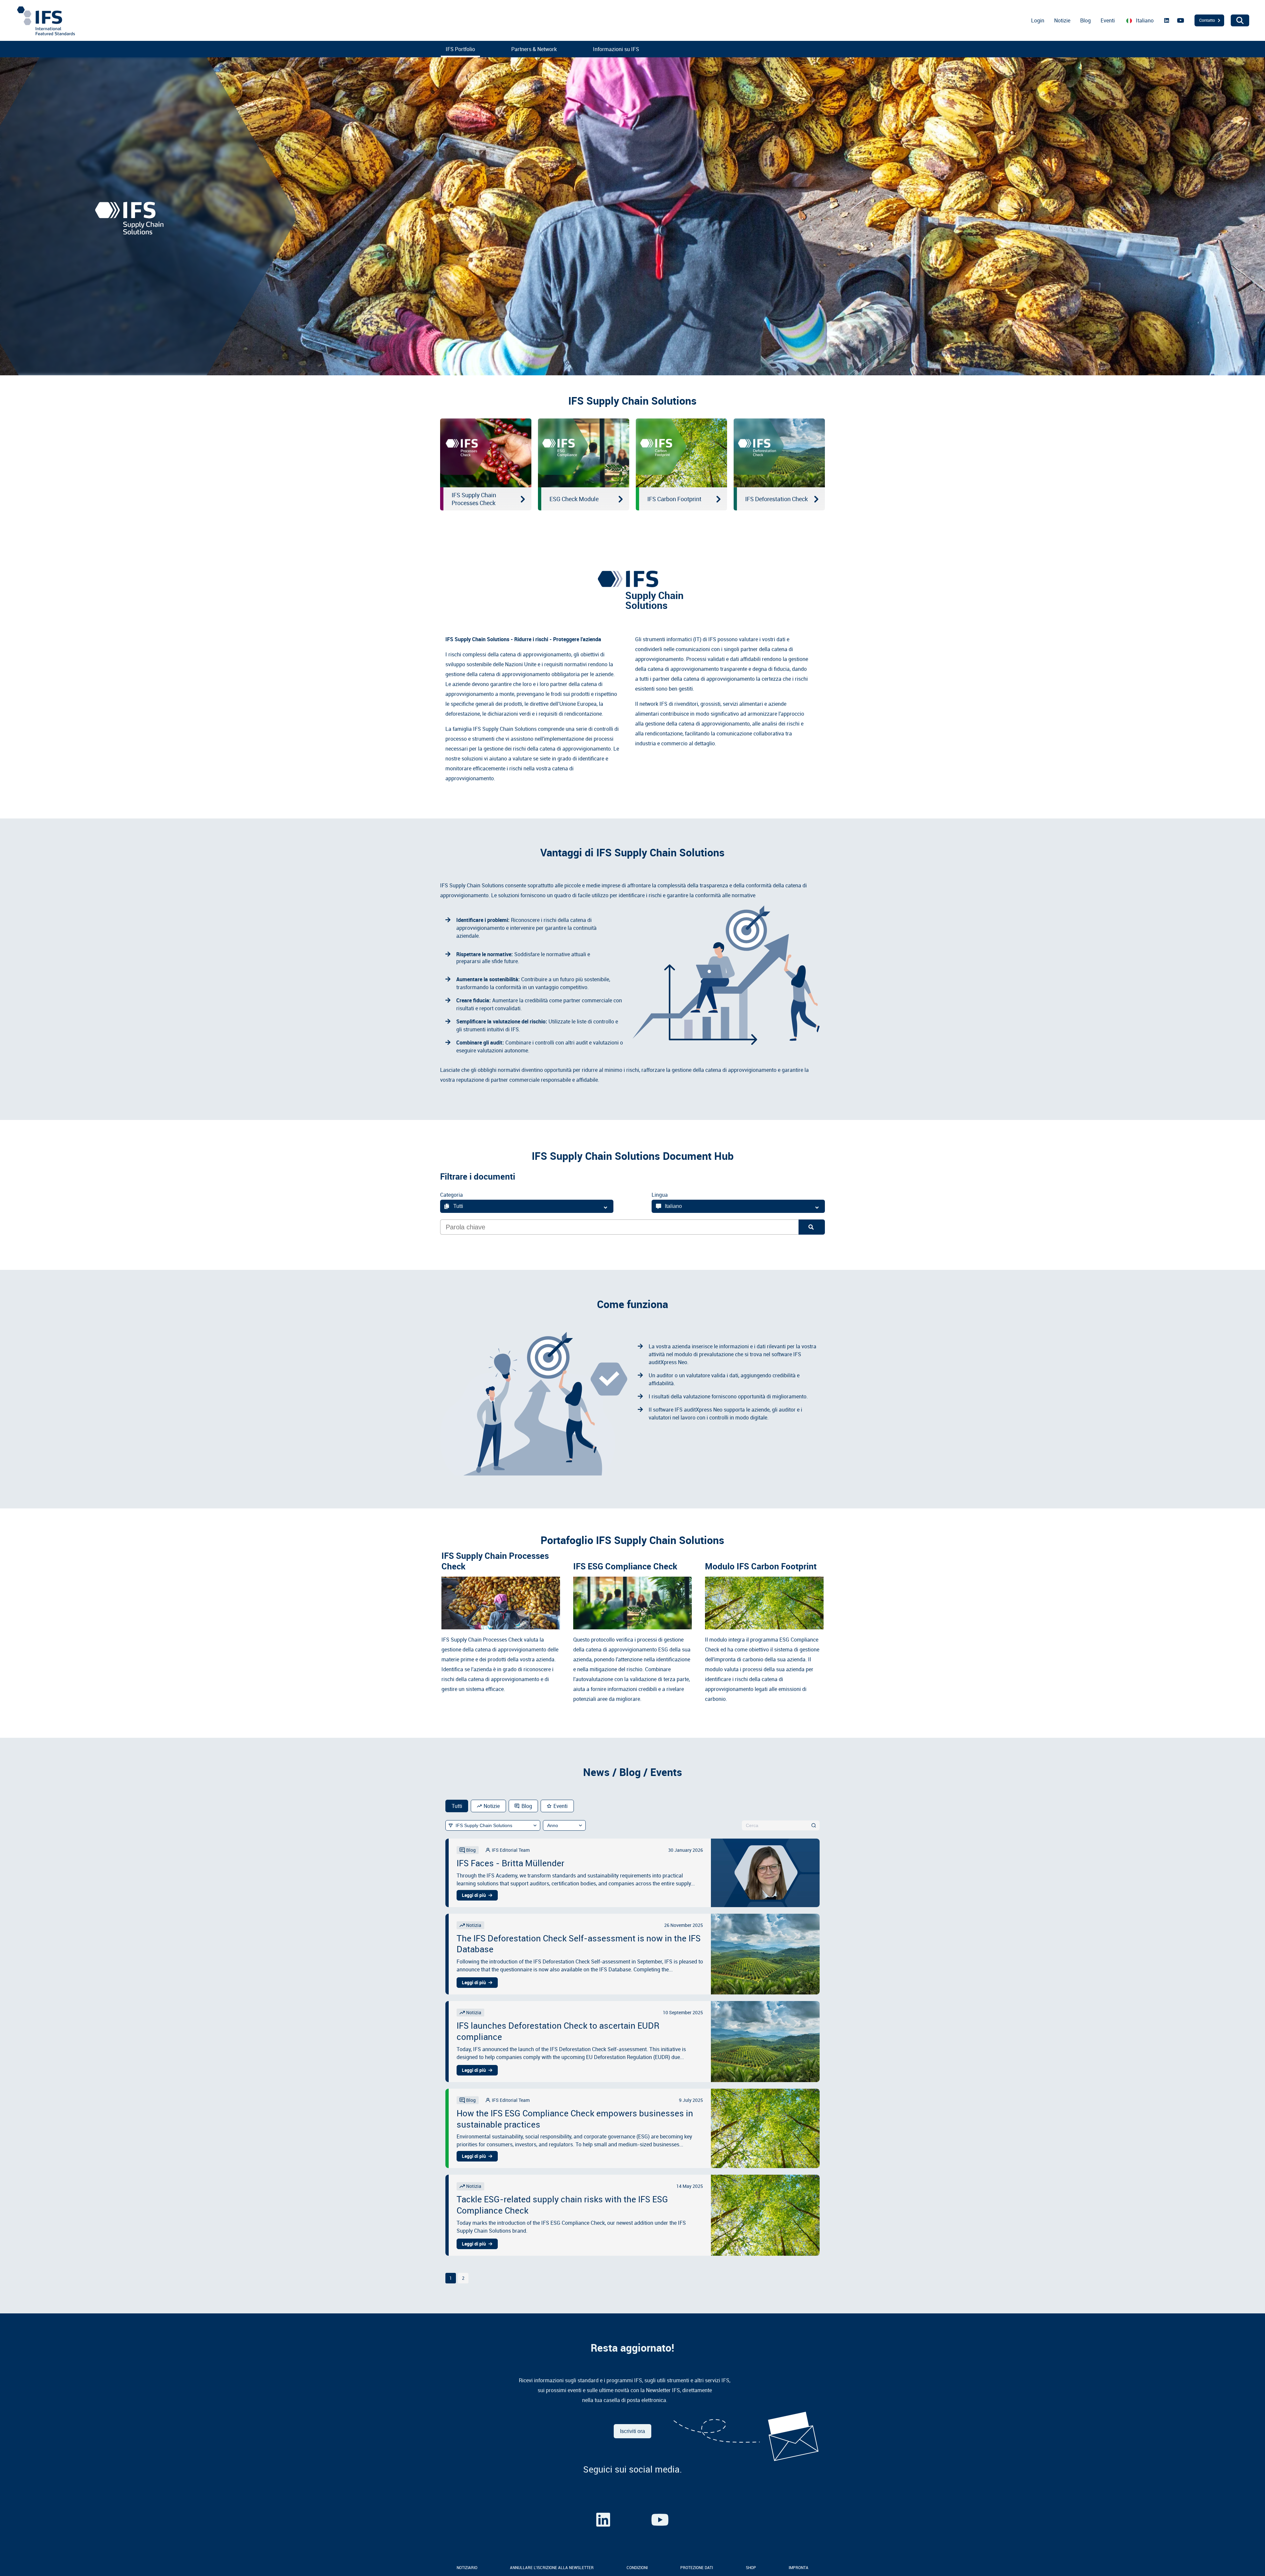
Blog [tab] (527, 1806)
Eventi (1108, 20)
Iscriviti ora (632, 2431)
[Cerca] (814, 1825)
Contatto (1207, 20)
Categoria (451, 1195)
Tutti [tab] (457, 1806)
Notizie (1062, 20)
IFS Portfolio (460, 49)
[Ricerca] (812, 1227)
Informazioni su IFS (616, 49)
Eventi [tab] (561, 1806)
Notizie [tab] (492, 1806)
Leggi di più (474, 1895)
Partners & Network (534, 49)
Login (1038, 20)
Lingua (660, 1195)
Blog (1085, 20)
